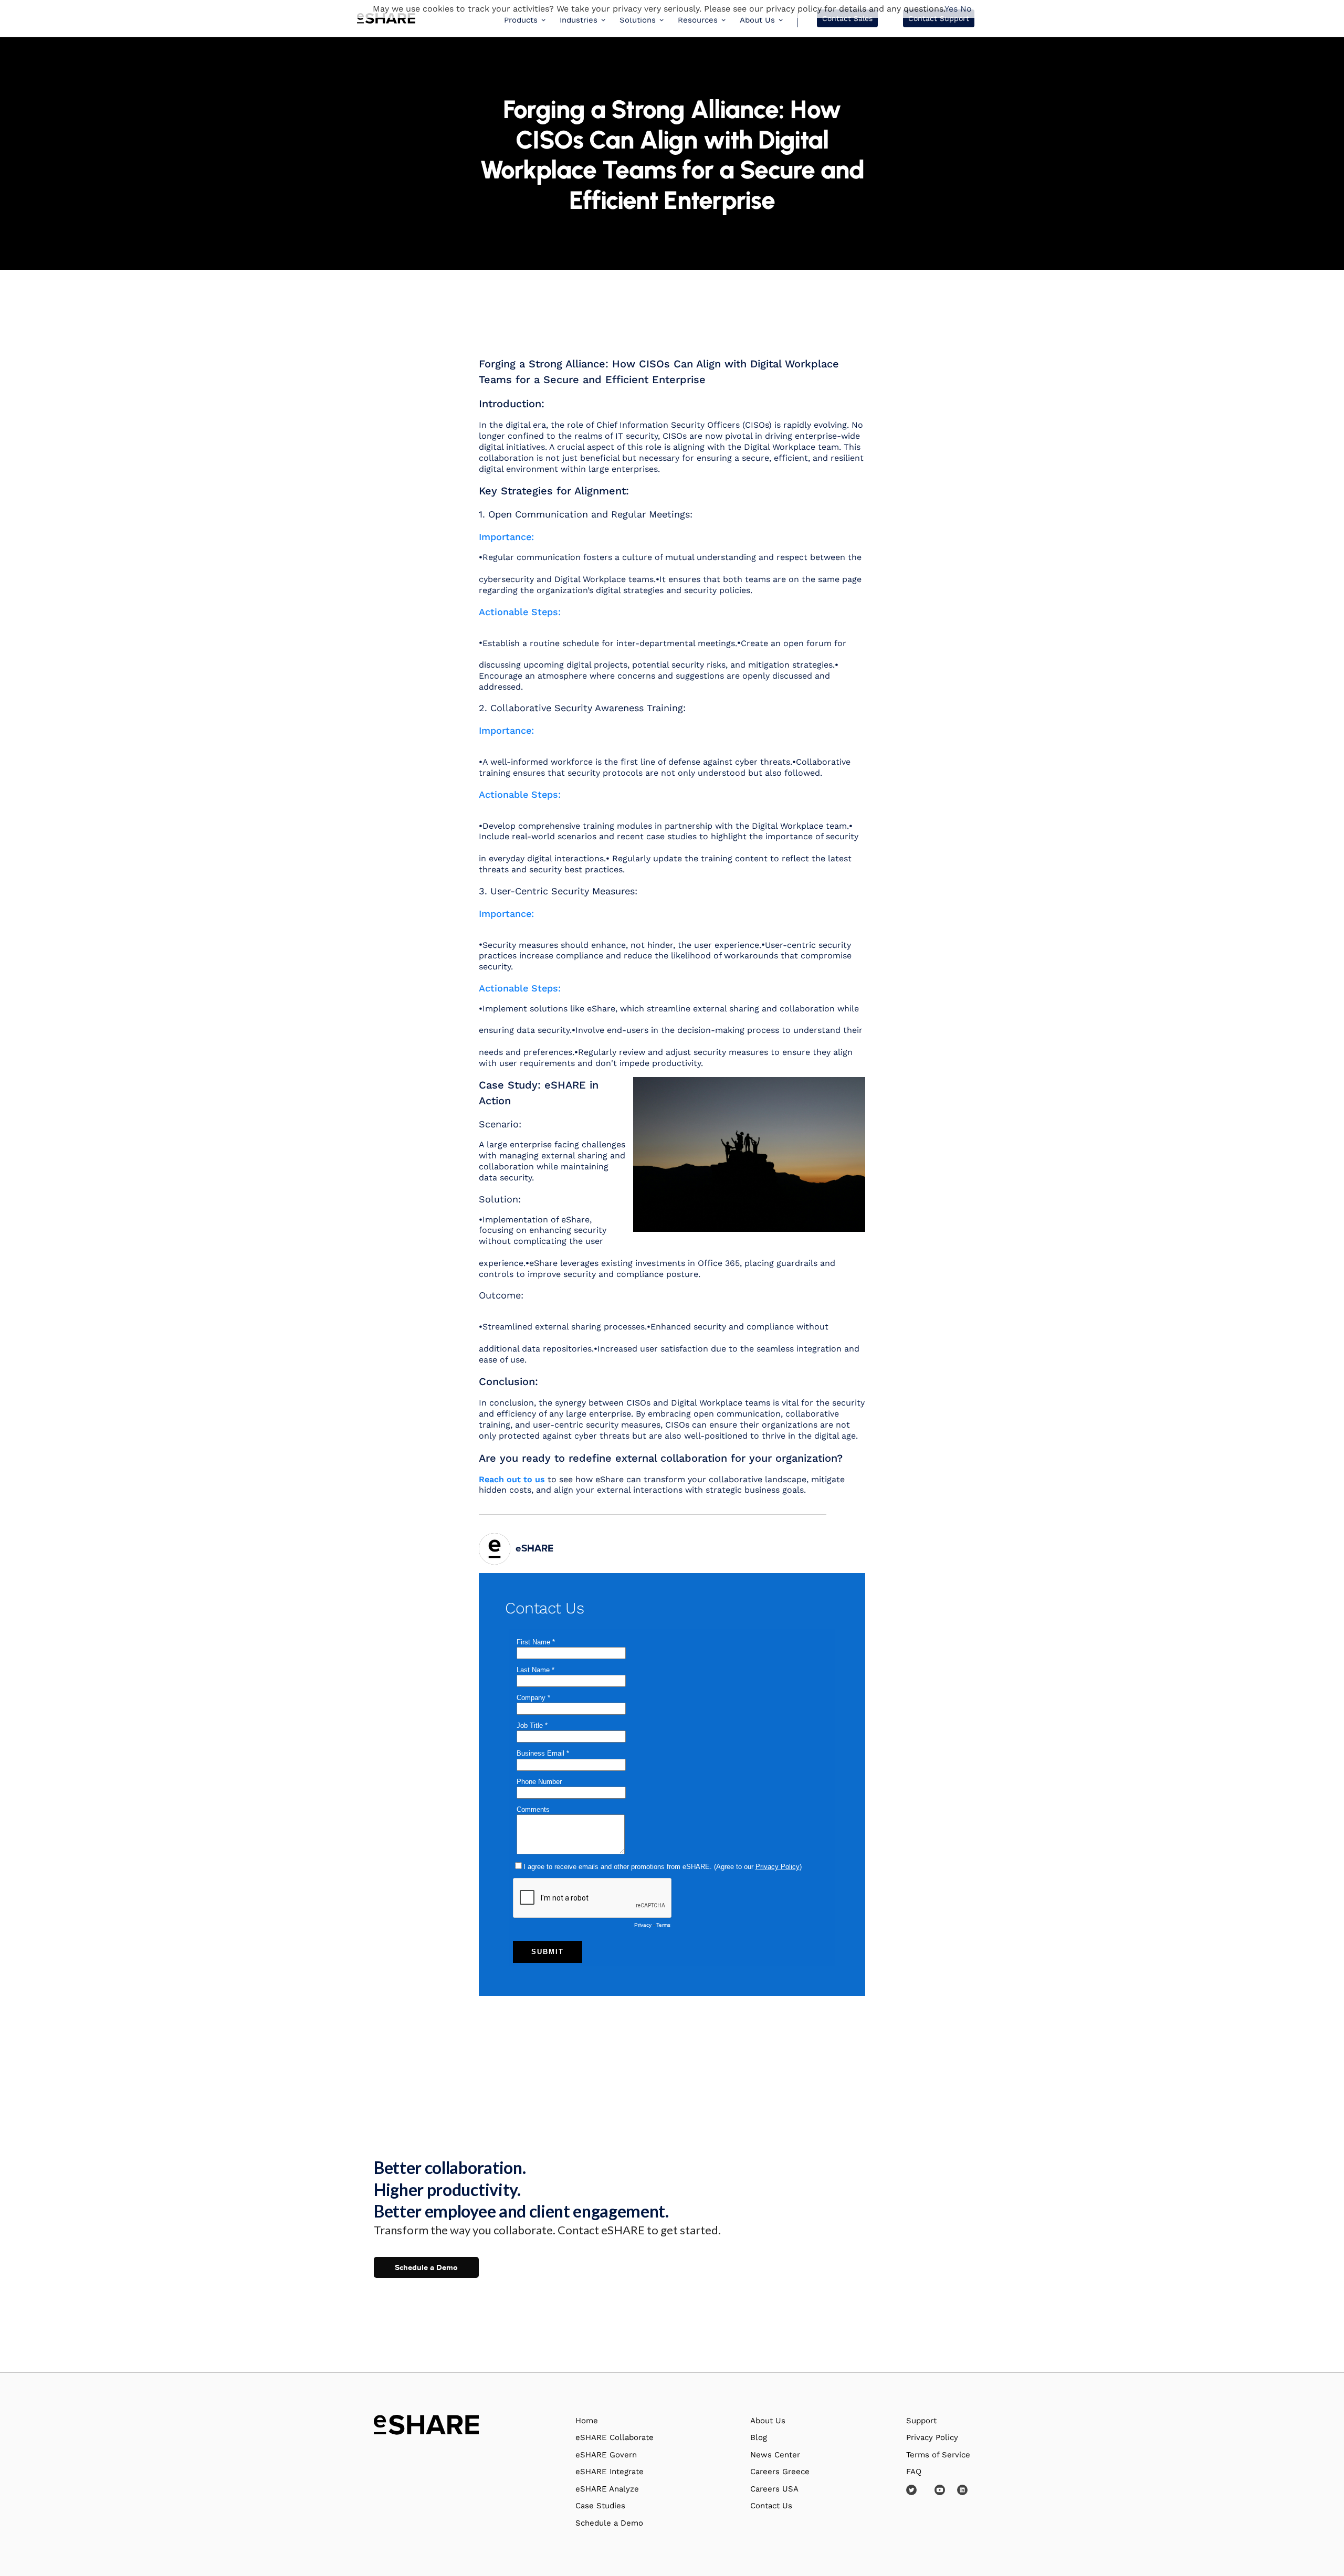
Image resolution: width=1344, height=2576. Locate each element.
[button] (525, 19)
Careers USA (774, 2489)
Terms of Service (938, 2455)
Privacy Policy (932, 2437)
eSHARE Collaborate (615, 2437)
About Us (768, 2421)
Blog (759, 2437)
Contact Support (939, 18)
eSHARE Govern (606, 2455)
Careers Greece (780, 2472)
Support (921, 2421)
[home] (386, 19)
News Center (775, 2455)
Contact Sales (847, 18)
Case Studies (600, 2506)
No (966, 9)
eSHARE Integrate (610, 2472)
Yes (951, 9)
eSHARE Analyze (607, 2489)
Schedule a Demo (426, 2267)
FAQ (914, 2472)
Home (587, 2421)
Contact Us (771, 2506)
